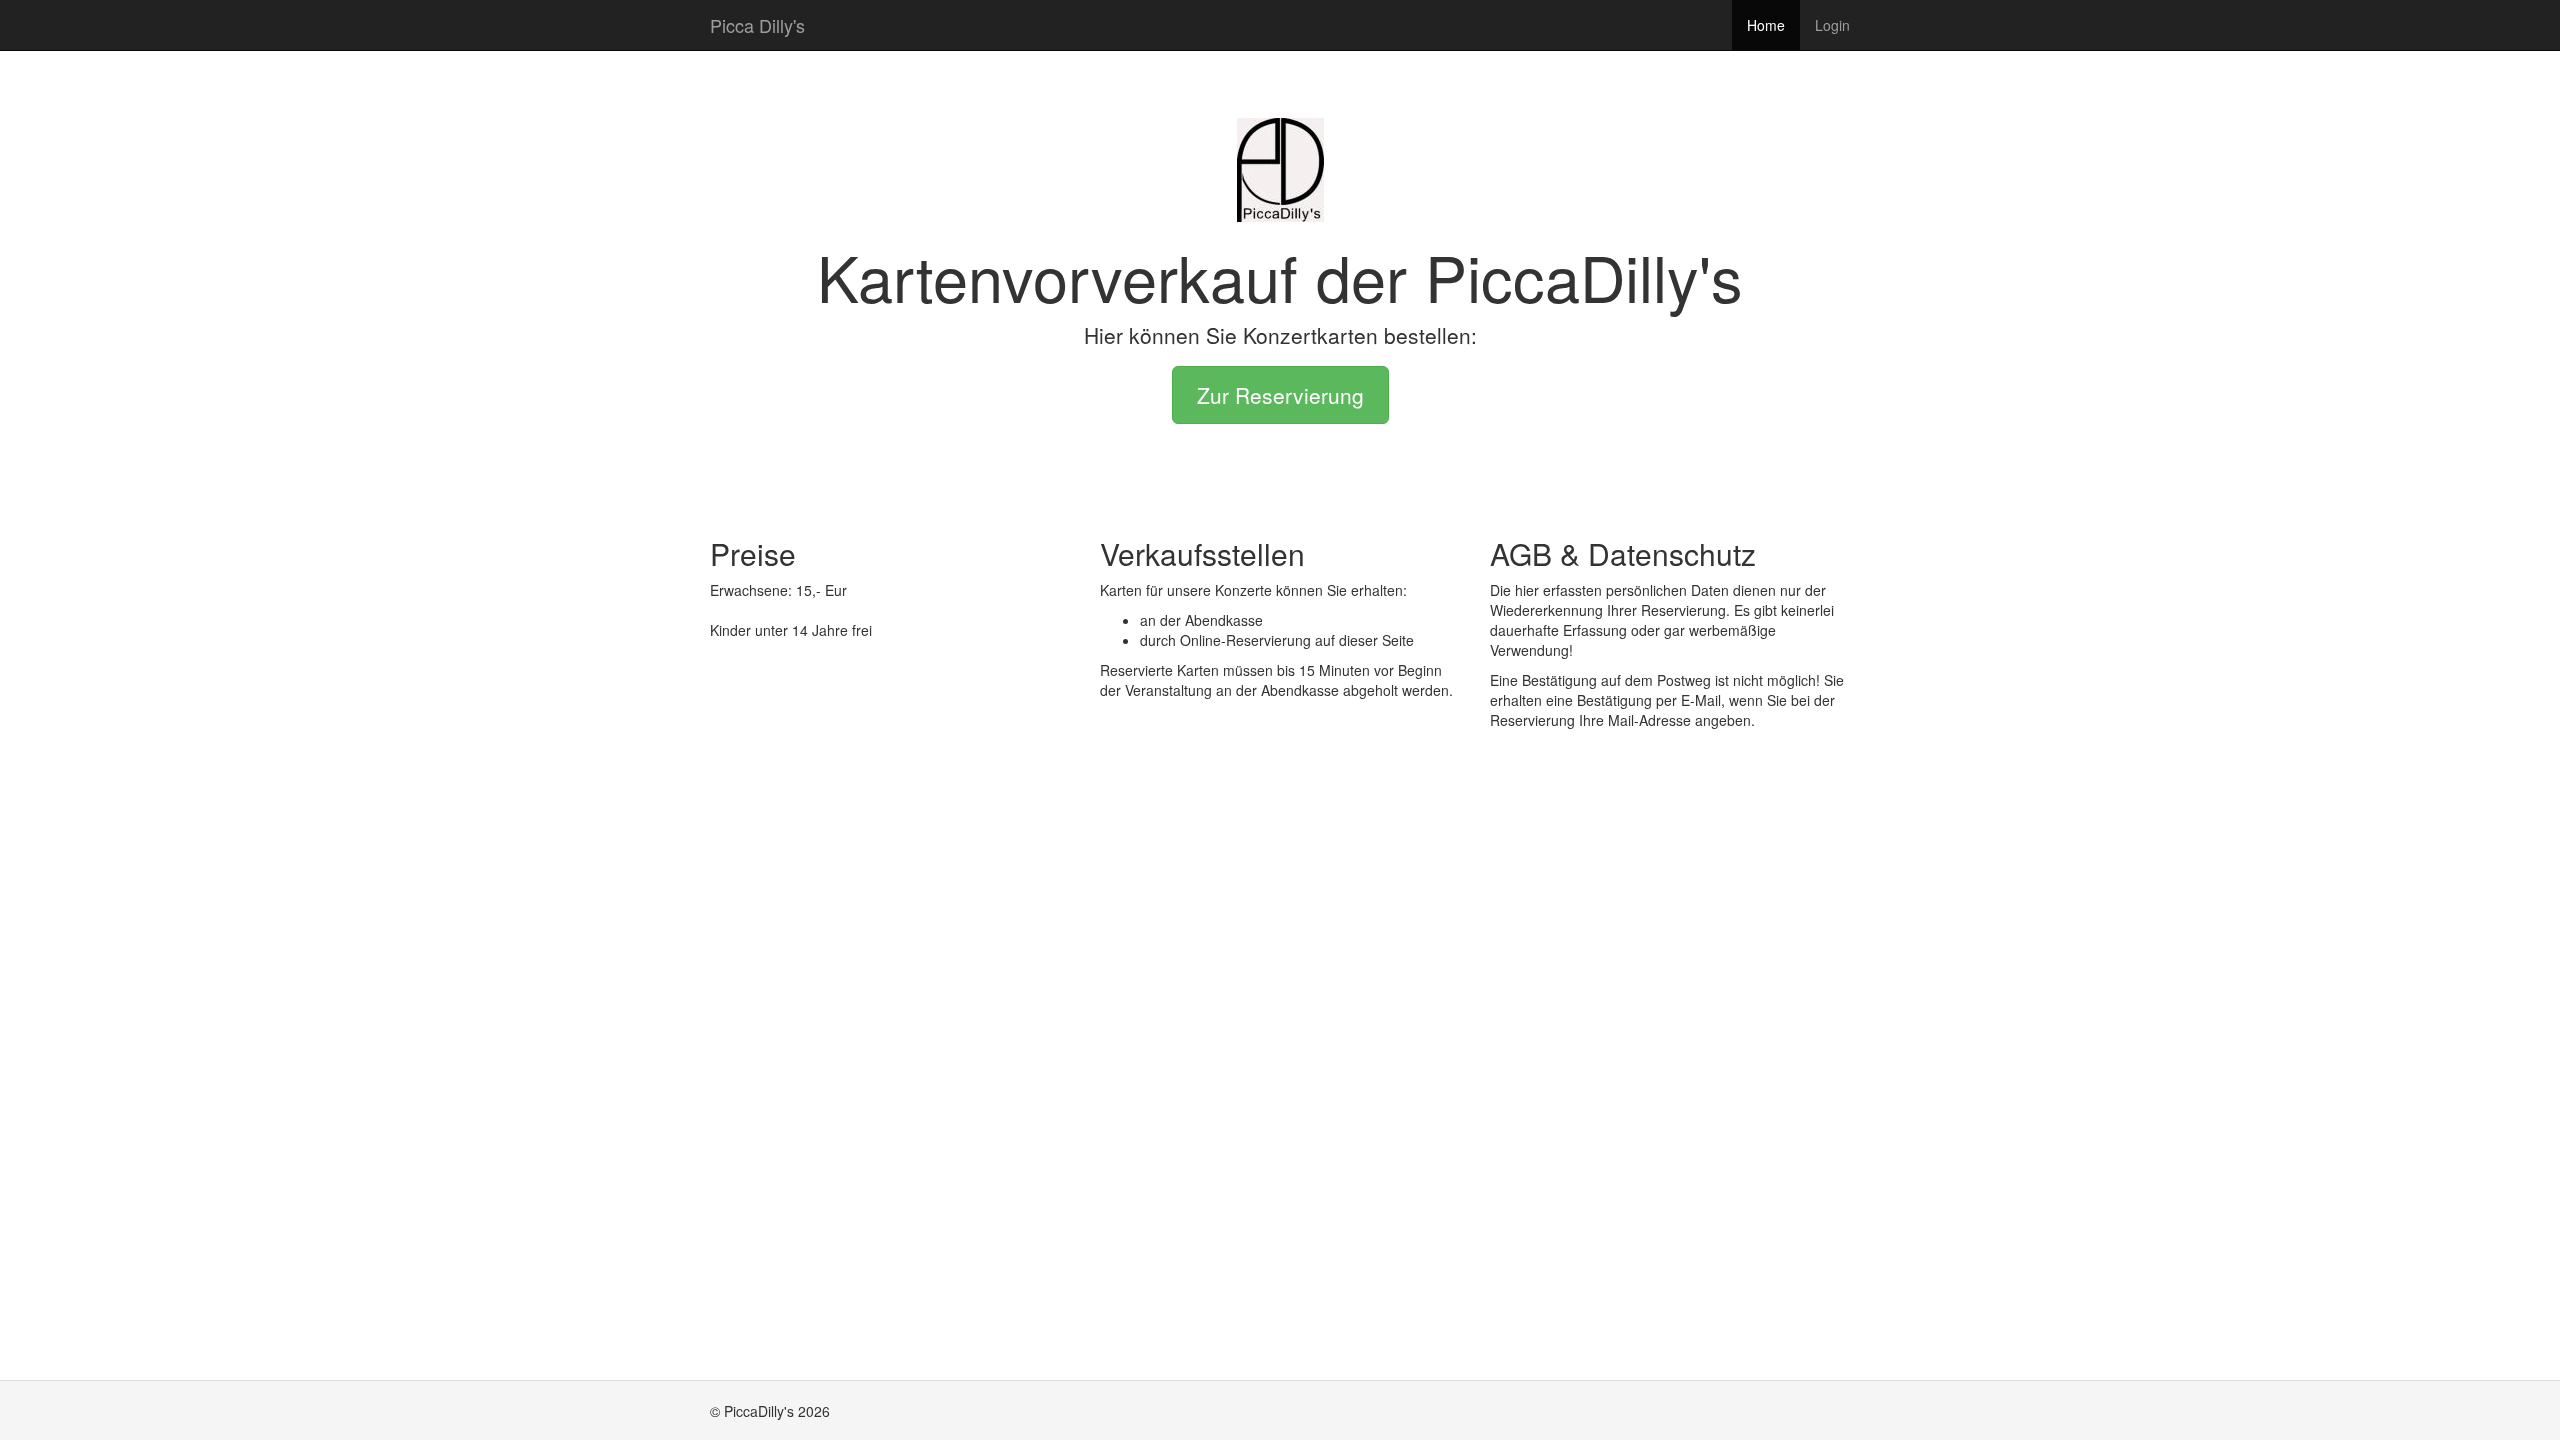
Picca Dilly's (757, 25)
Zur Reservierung (1280, 395)
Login (1832, 25)
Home (1766, 25)
